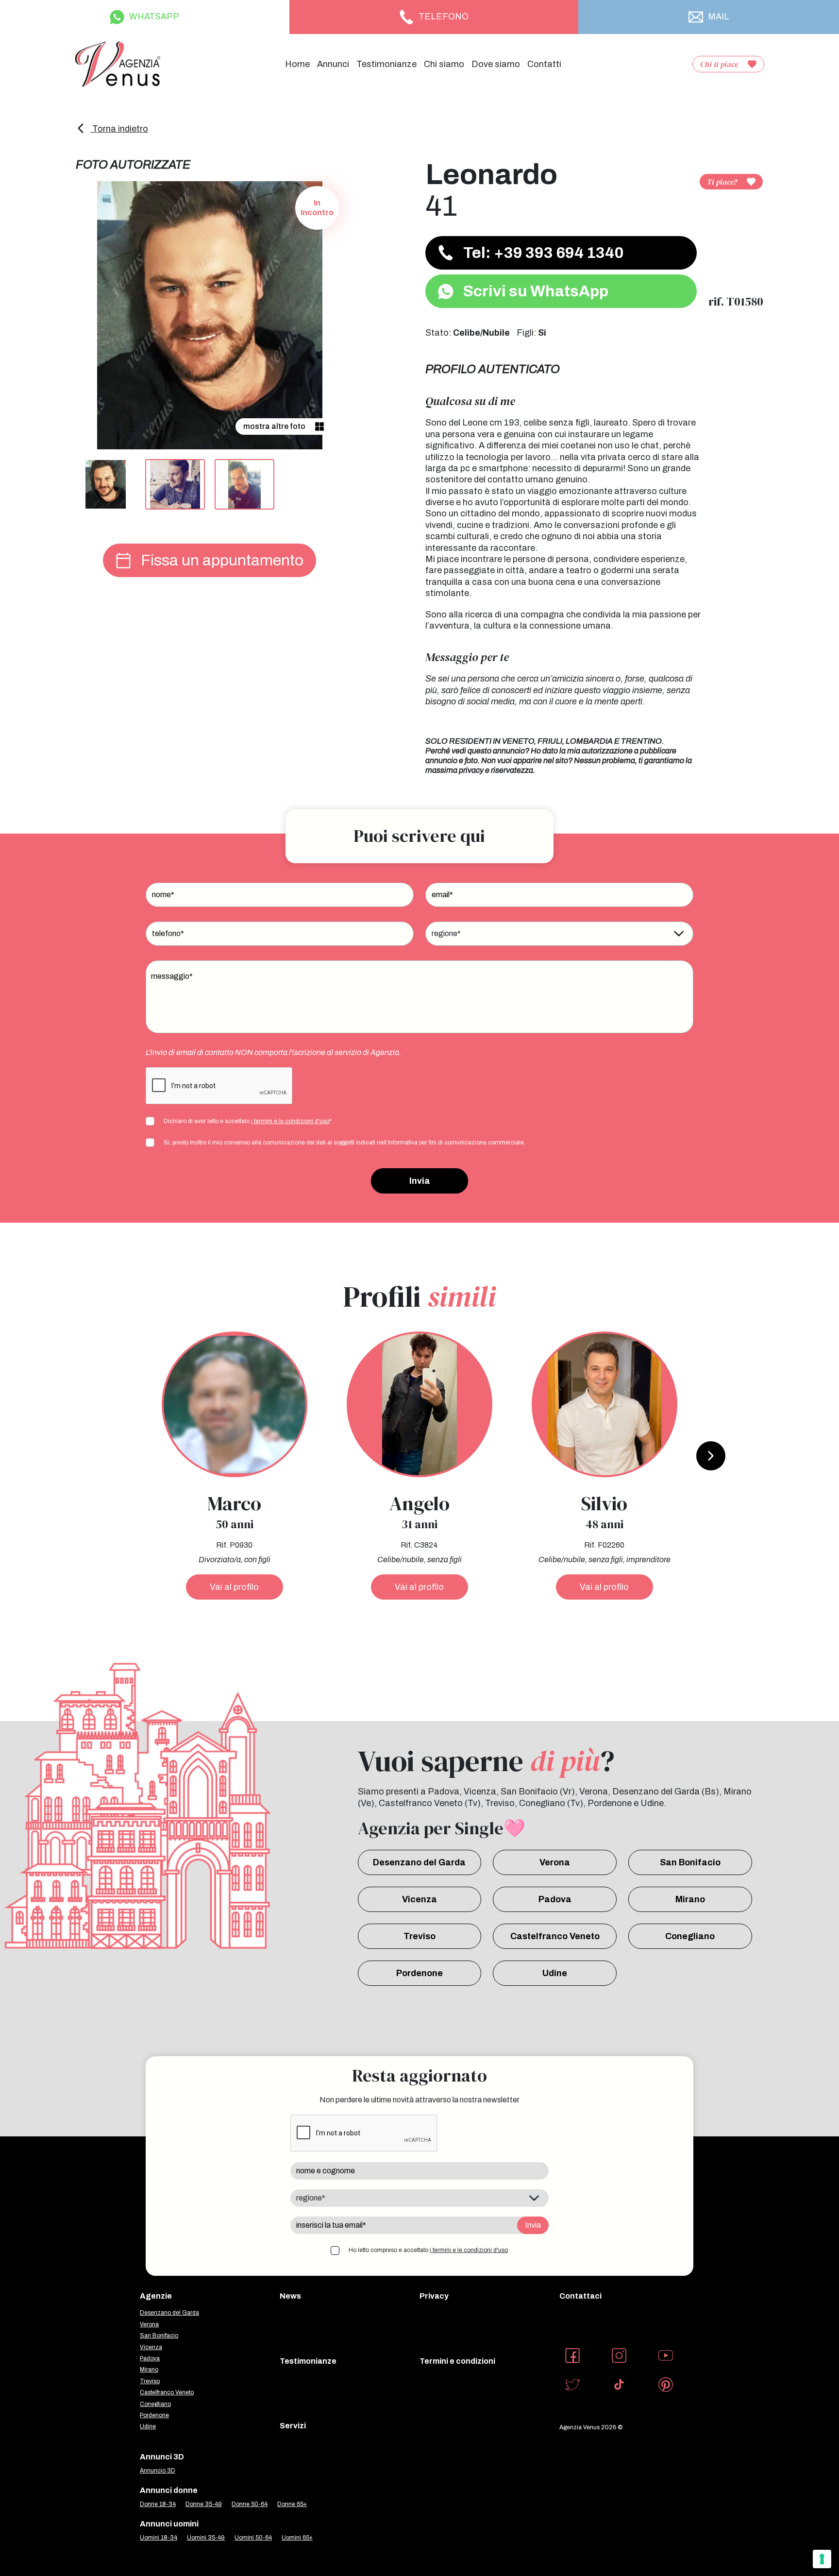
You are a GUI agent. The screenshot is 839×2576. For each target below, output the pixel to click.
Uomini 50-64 (253, 2538)
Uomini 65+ (297, 2538)
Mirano (690, 1899)
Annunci (333, 64)
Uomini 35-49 (206, 2538)
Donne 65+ (292, 2504)
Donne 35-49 (204, 2504)
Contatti (544, 64)
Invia (420, 1181)
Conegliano (690, 1936)
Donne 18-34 (158, 2504)
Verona (555, 1862)
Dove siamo (496, 64)
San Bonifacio (690, 1862)
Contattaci (580, 2296)
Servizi (293, 2426)
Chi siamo (444, 64)
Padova (555, 1899)
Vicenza (419, 1899)
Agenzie (156, 2296)
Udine (555, 1973)
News (290, 2296)
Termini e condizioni (457, 2361)
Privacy (434, 2296)
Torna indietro (119, 129)
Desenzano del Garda (419, 1862)
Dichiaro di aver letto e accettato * (248, 1121)
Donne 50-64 (250, 2504)
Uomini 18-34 (159, 2538)
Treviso (419, 1936)
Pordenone (419, 1973)
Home (297, 64)
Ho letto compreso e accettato (428, 2250)
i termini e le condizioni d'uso (290, 1121)
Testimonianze (386, 64)
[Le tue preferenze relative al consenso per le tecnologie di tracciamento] (822, 2559)
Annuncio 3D (158, 2471)
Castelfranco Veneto (555, 1936)
